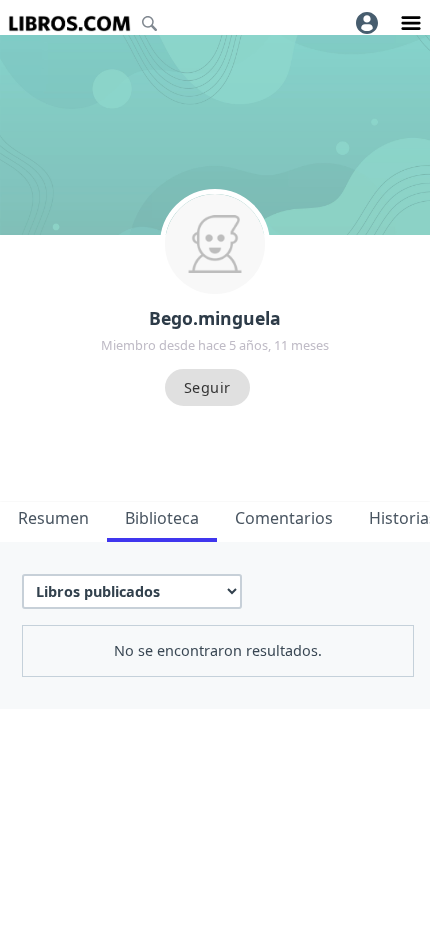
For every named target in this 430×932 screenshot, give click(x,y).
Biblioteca (162, 518)
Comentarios (284, 518)
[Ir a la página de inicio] (69, 23)
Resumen (53, 518)
